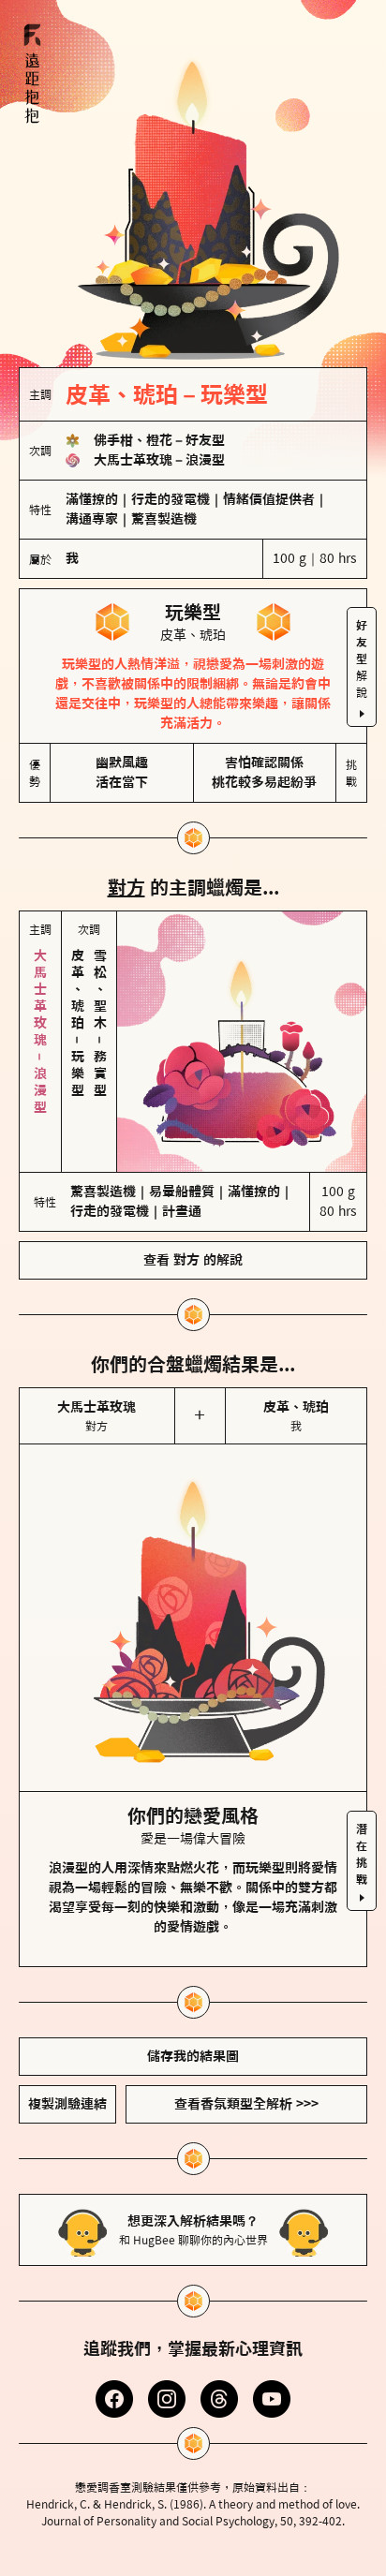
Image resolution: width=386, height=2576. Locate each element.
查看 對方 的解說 (193, 1260)
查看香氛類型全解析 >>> (246, 2104)
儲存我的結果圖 (193, 2056)
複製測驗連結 (67, 2104)
